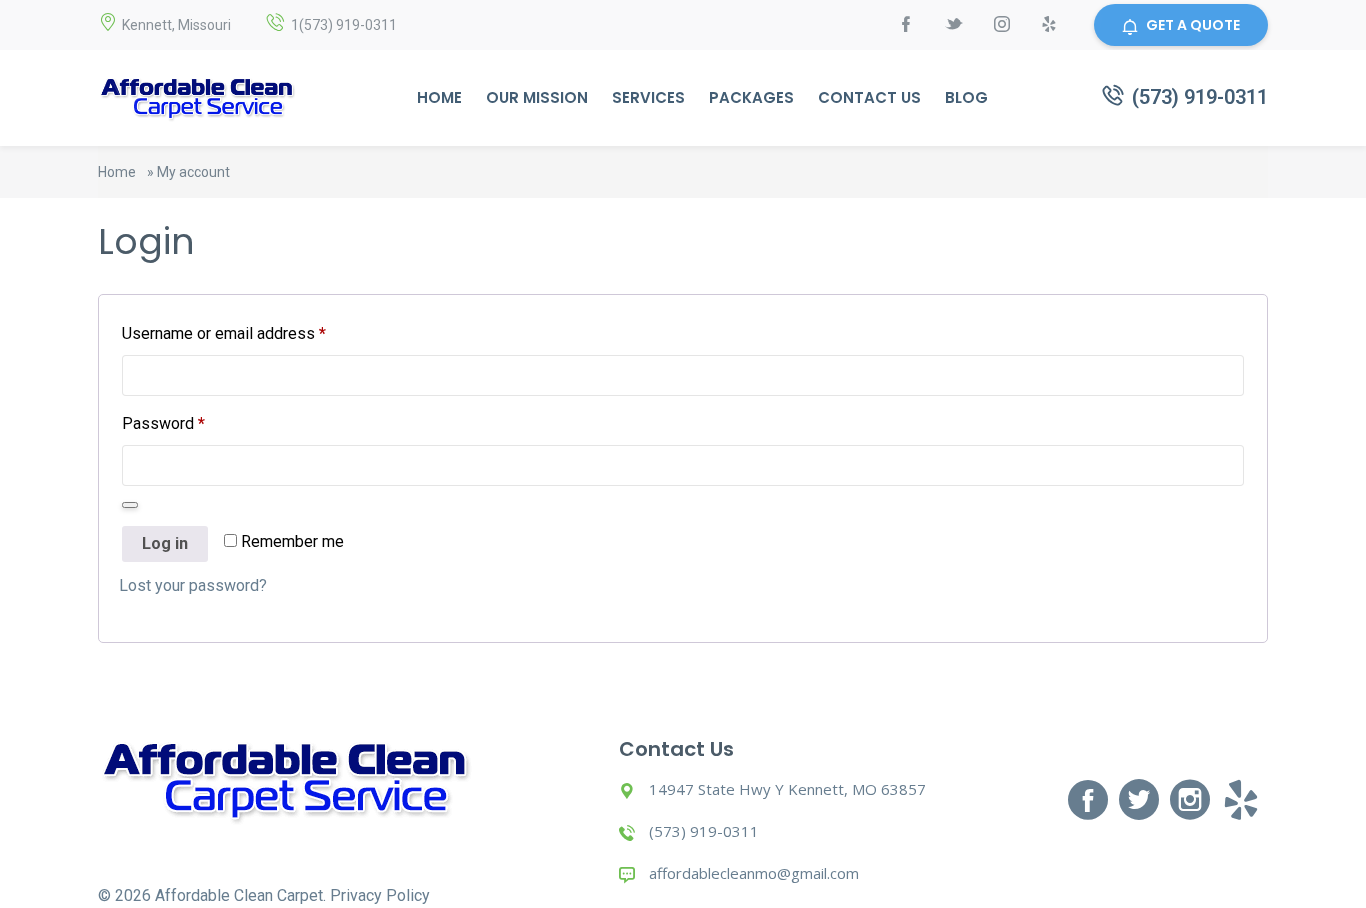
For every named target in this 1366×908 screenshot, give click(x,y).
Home (439, 97)
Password (163, 423)
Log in (165, 543)
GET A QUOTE (1193, 25)
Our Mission (537, 97)
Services (648, 97)
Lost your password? (193, 585)
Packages (751, 97)
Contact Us (869, 97)
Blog (966, 97)
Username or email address (224, 333)
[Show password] (130, 505)
